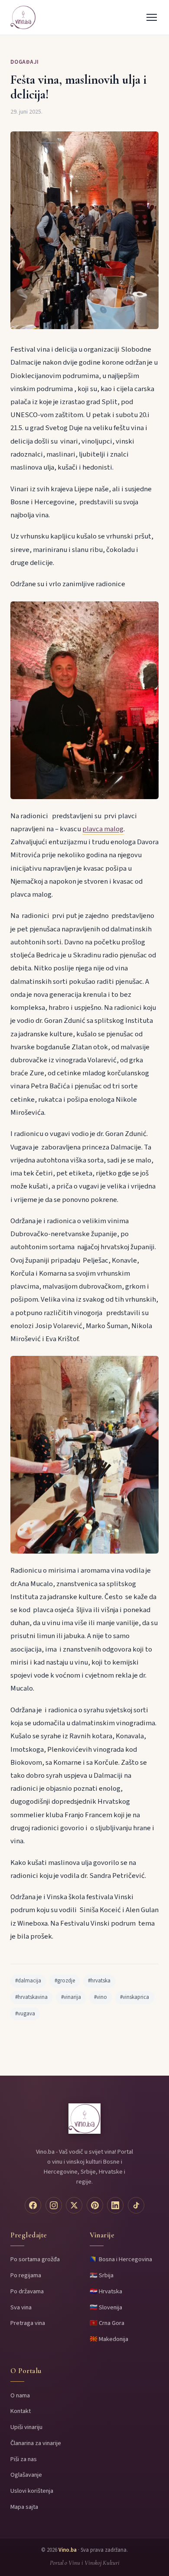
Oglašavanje (26, 2475)
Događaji (25, 62)
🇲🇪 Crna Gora (107, 2323)
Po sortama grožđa (35, 2259)
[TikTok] (136, 2205)
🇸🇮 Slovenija (106, 2307)
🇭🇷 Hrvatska (106, 2291)
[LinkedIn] (115, 2205)
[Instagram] (54, 2205)
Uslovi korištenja (32, 2491)
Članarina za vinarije (36, 2443)
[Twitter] (74, 2205)
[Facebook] (33, 2205)
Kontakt (21, 2411)
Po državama (27, 2291)
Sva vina (21, 2307)
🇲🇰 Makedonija (109, 2339)
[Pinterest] (95, 2205)
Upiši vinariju (26, 2427)
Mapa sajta (24, 2507)
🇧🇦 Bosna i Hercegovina (121, 2259)
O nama (20, 2395)
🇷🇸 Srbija (102, 2275)
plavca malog (103, 829)
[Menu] (152, 17)
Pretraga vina (28, 2323)
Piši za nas (24, 2459)
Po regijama (26, 2275)
